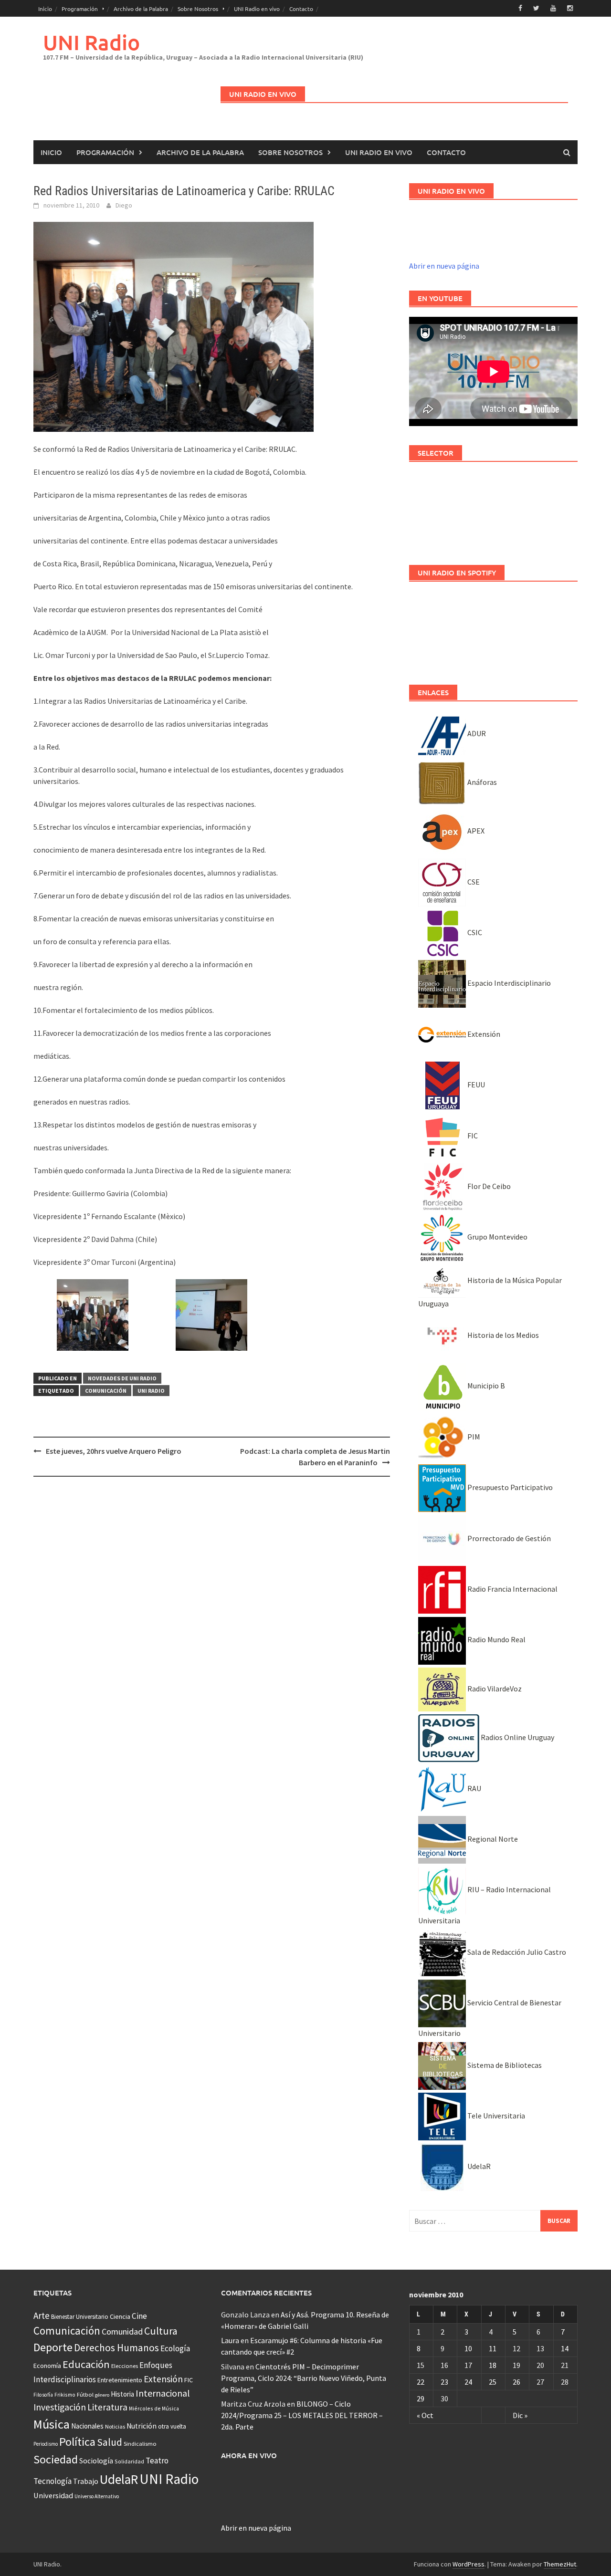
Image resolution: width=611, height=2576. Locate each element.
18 (493, 2365)
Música (52, 2424)
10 (468, 2348)
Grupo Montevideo (497, 1237)
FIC (472, 1136)
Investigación (60, 2407)
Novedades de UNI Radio (122, 1378)
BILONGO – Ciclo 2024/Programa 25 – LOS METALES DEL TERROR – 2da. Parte (302, 2415)
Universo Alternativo (97, 2496)
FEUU (475, 1085)
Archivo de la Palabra (141, 9)
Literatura (107, 2407)
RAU (474, 1788)
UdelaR (478, 2166)
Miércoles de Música (154, 2408)
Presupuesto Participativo (509, 1487)
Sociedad (56, 2459)
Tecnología (53, 2481)
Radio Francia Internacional (512, 1589)
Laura (230, 2340)
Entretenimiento (120, 2380)
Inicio (45, 9)
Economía (47, 2366)
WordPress (469, 2564)
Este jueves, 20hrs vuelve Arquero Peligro (114, 1451)
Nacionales (87, 2426)
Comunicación (106, 1391)
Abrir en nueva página (444, 266)
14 (565, 2348)
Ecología (175, 2348)
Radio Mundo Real (496, 1639)
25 (493, 2382)
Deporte (53, 2347)
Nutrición (142, 2426)
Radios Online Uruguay (517, 1737)
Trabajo (86, 2481)
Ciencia (120, 2316)
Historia (122, 2394)
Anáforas (481, 782)
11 (493, 2348)
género (102, 2395)
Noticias (115, 2426)
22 (421, 2382)
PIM (473, 1437)
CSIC (474, 932)
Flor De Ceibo (488, 1186)
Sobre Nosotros (198, 9)
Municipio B (485, 1386)
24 (468, 2382)
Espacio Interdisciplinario (508, 983)
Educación (86, 2364)
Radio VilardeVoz (494, 1689)
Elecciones (125, 2366)
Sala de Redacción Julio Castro (516, 1952)
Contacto (301, 9)
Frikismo (65, 2394)
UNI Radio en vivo (257, 9)
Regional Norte (492, 1839)
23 (444, 2382)
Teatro (157, 2461)
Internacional (163, 2393)
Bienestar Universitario (80, 2317)
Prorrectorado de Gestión (508, 1538)
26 (516, 2382)
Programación (80, 9)
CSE (473, 882)
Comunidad (122, 2331)
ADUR (476, 733)
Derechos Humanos (116, 2348)
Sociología (96, 2461)
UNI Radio (91, 42)
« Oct (425, 2415)
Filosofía (43, 2395)
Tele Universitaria (495, 2116)
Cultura (161, 2331)
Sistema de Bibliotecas (504, 2065)
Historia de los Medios (502, 1335)
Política (77, 2442)
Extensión (483, 1034)
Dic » (520, 2415)
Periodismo (46, 2444)
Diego (124, 205)
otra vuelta (172, 2426)
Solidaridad (129, 2461)
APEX (475, 831)
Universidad (53, 2495)
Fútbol (85, 2394)
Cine (139, 2316)
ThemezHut (560, 2564)
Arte (42, 2315)
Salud (110, 2442)
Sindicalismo (140, 2444)
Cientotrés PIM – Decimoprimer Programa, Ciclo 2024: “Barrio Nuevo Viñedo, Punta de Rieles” (304, 2378)
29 (421, 2399)
